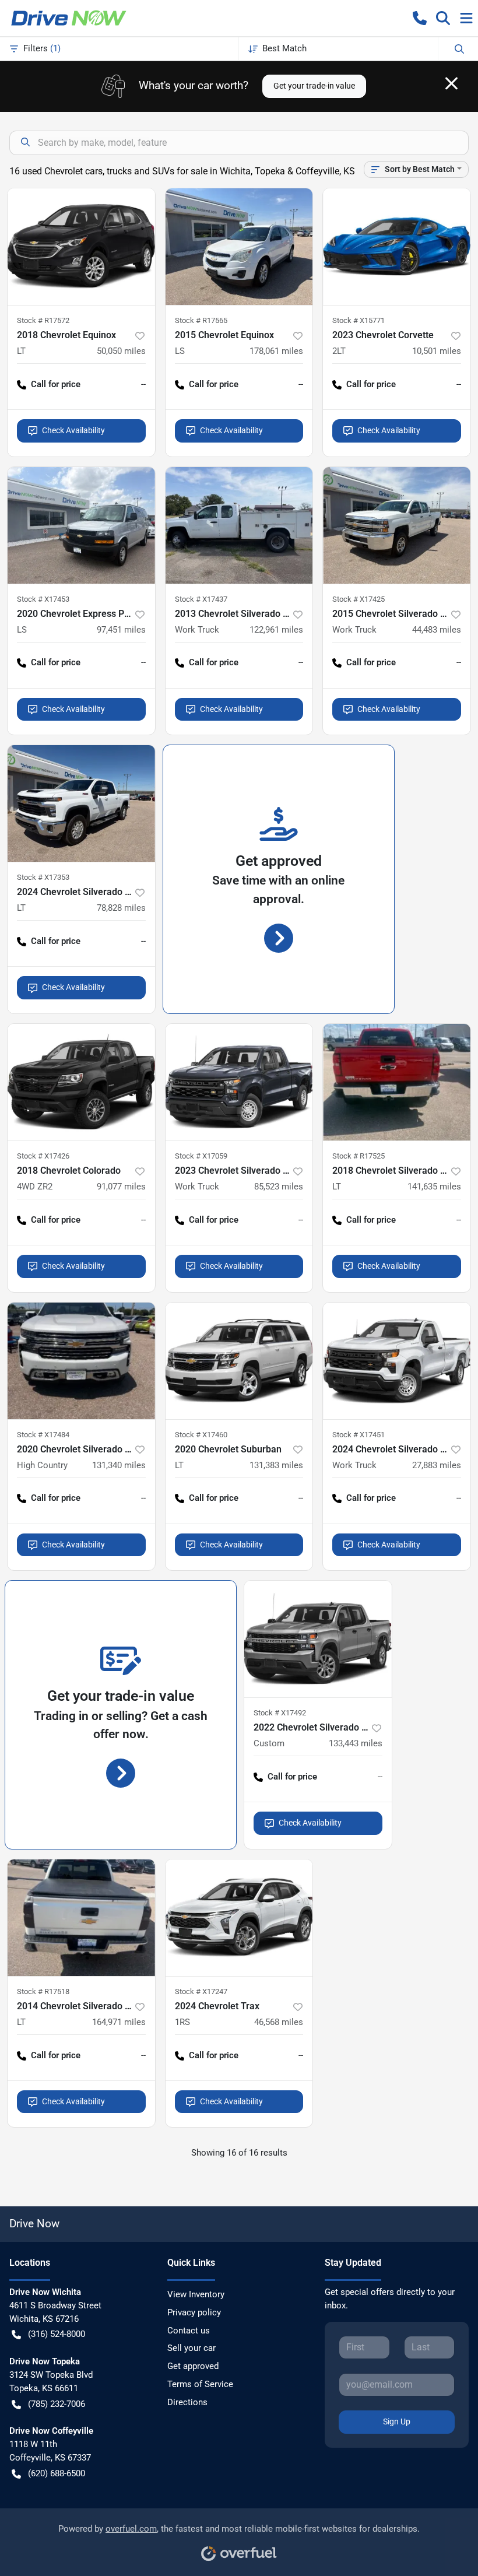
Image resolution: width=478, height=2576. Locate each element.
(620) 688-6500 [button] (57, 2473)
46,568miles (279, 2022)
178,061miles (276, 351)
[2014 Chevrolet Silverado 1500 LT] (81, 1918)
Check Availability (73, 430)
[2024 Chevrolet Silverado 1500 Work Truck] (397, 1361)
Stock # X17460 (201, 1435)
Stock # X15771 (358, 320)
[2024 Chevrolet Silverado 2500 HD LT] (81, 803)
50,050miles (121, 351)
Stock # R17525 (358, 1156)
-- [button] (143, 384)
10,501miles (437, 351)
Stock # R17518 (43, 1991)
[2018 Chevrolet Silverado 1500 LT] (397, 1082)
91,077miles (121, 1187)
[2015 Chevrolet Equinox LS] (239, 247)
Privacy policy (194, 2312)
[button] (420, 18)
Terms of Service (200, 2384)
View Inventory (196, 2294)
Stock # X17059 (201, 1156)
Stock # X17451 (358, 1435)
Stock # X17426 (43, 1156)
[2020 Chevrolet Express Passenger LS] (81, 525)
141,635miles (434, 1187)
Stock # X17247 (201, 1991)
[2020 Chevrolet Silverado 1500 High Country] (81, 1361)
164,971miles (119, 2022)
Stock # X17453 (43, 599)
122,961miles (276, 630)
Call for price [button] (56, 384)
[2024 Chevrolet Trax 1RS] (239, 1918)
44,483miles (437, 630)
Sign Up (397, 2421)
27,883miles (437, 1465)
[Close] (451, 83)
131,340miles (119, 1465)
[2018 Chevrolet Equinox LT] (81, 247)
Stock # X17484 (43, 1435)
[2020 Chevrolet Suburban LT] (239, 1361)
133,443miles (356, 1743)
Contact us (189, 2331)
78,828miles (121, 908)
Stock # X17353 (43, 877)
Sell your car (191, 2348)
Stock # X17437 (201, 599)
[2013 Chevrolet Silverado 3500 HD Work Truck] (239, 525)
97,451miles (121, 630)
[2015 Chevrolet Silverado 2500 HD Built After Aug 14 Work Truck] (397, 525)
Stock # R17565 (201, 320)
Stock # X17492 (280, 1713)
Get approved (193, 2366)
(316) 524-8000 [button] (57, 2334)
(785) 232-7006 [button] (57, 2404)
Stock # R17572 (43, 320)
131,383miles (276, 1465)
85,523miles (279, 1187)
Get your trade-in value (314, 86)
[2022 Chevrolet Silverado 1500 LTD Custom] (318, 1639)
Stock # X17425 (358, 599)
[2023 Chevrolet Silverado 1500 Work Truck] (239, 1082)
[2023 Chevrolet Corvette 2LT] (397, 247)
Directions (187, 2402)
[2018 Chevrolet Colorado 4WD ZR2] (81, 1082)
